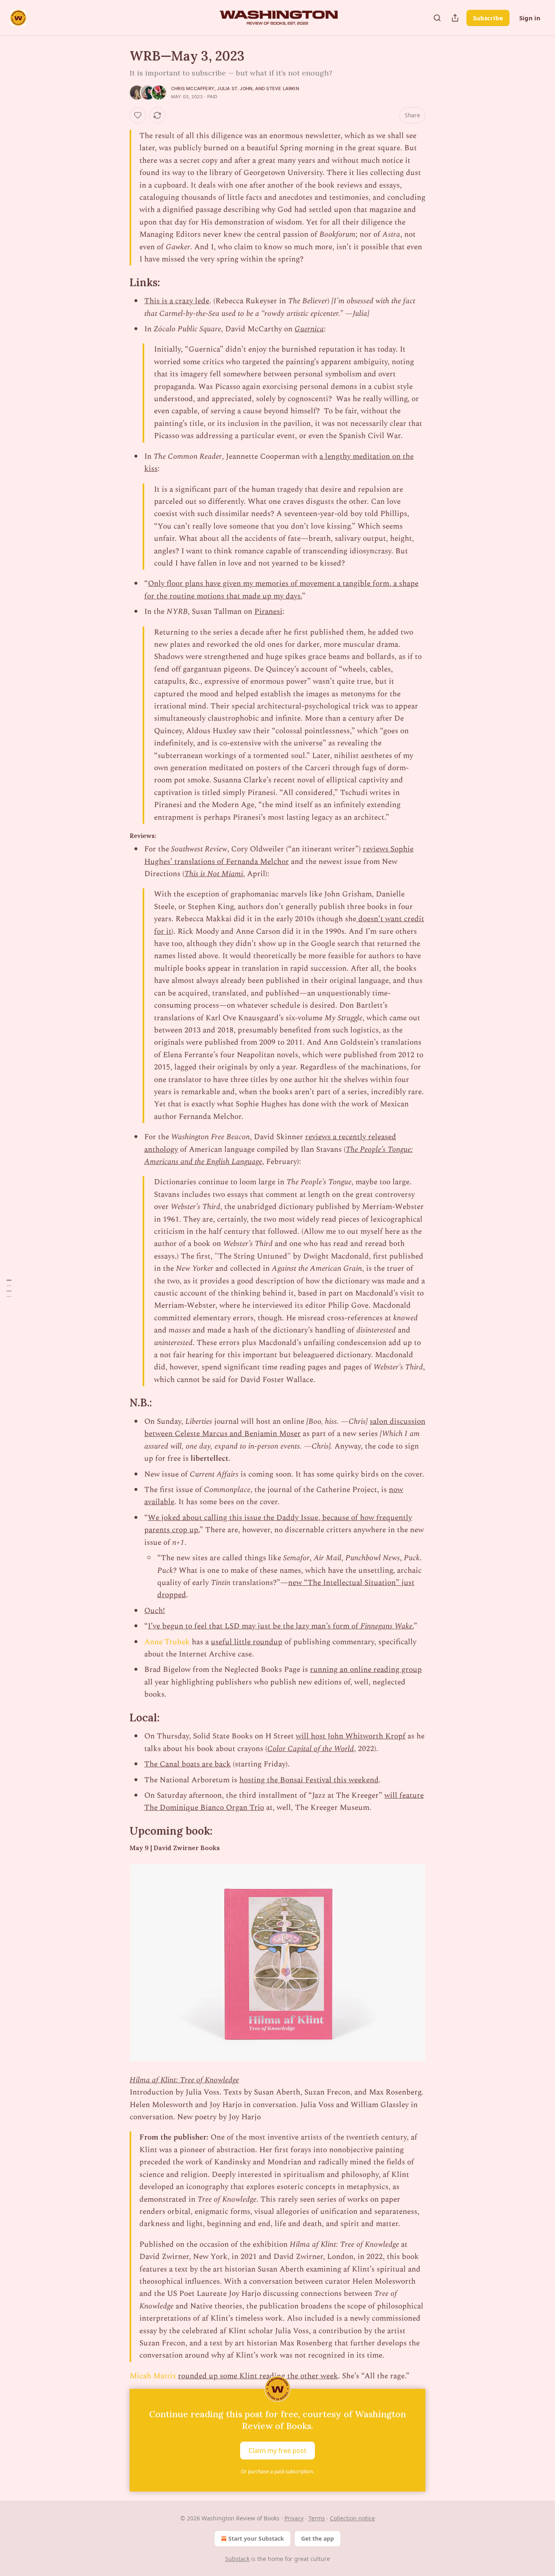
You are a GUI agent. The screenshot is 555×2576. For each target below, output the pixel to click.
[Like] (138, 115)
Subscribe (488, 18)
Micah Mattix (153, 2376)
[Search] (437, 18)
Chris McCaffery (193, 89)
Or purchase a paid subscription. (277, 2471)
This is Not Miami (214, 874)
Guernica (309, 329)
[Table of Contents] (9, 1288)
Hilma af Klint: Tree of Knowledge (184, 2080)
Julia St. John (235, 89)
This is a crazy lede (177, 301)
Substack (237, 2559)
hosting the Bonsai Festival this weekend (309, 1780)
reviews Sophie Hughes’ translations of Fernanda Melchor (279, 855)
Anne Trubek (167, 1642)
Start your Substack (256, 2538)
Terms (317, 2518)
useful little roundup (247, 1642)
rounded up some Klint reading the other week (258, 2376)
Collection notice (352, 2518)
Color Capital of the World (311, 1749)
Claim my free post (277, 2451)
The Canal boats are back (188, 1764)
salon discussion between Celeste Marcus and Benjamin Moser (285, 1428)
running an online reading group (366, 1670)
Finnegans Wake (386, 1626)
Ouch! (155, 1611)
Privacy (294, 2518)
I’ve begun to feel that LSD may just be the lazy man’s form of (254, 1626)
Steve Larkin (282, 89)
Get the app (318, 2538)
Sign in (530, 18)
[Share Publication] (455, 18)
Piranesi (268, 612)
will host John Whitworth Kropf (351, 1736)
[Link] (118, 283)
